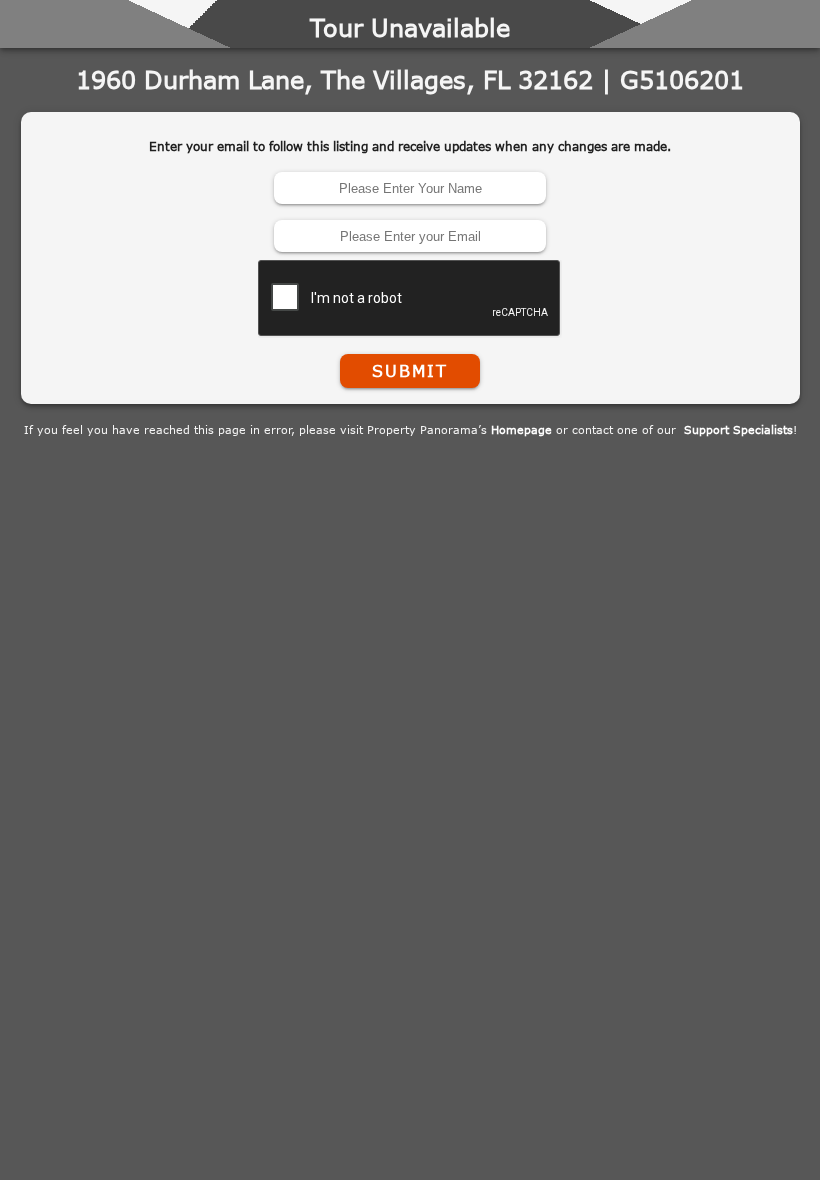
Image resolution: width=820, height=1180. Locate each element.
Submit (410, 371)
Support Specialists (738, 429)
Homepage (521, 429)
